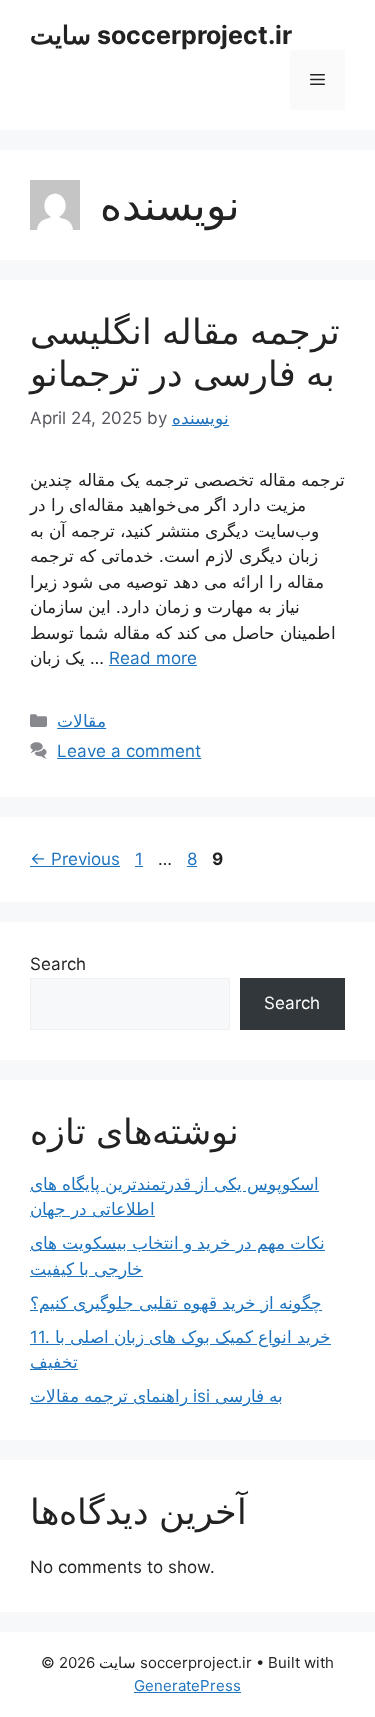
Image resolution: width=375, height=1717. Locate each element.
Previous (75, 859)
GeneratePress (187, 1685)
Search (58, 964)
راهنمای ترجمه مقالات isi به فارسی (156, 1396)
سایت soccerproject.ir (161, 35)
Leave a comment (129, 751)
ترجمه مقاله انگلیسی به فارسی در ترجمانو (185, 352)
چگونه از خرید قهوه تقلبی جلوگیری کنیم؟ (176, 1303)
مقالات (81, 721)
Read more (153, 658)
